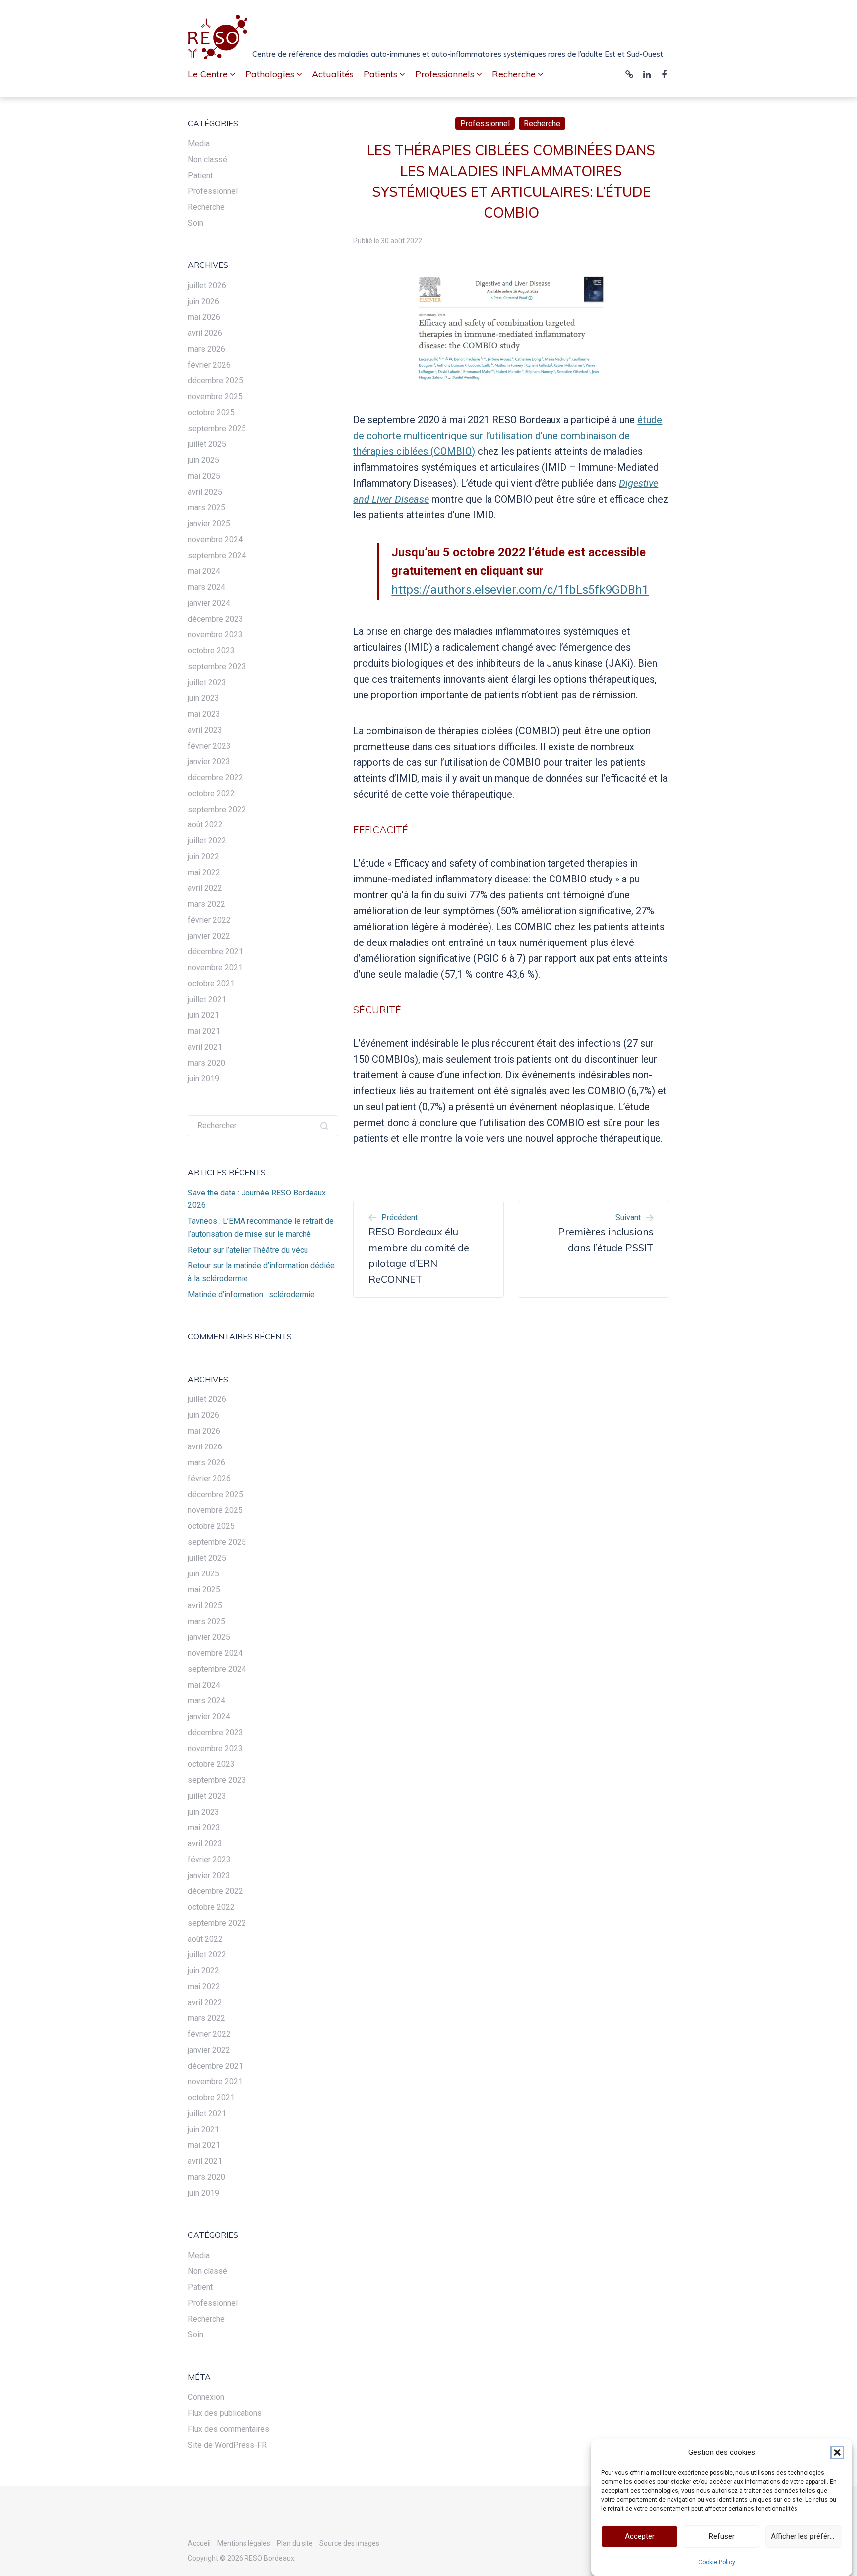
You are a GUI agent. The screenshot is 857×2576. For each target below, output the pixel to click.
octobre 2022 (211, 793)
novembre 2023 (215, 635)
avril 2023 (205, 730)
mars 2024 (207, 587)
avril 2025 (205, 492)
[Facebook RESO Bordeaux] (664, 75)
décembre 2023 (215, 619)
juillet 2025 (207, 444)
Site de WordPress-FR (227, 2445)
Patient (200, 175)
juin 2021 (204, 1015)
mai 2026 (204, 317)
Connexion (206, 2397)
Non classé (208, 159)
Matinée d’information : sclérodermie (251, 1294)
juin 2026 (204, 301)
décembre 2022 (215, 778)
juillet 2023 (207, 682)
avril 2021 (205, 1047)
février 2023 (209, 746)
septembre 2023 (217, 666)
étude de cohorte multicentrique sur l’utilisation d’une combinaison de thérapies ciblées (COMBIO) (508, 436)
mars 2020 (207, 1063)
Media (199, 144)
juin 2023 (204, 698)
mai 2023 (204, 714)
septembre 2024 (217, 555)
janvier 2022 (209, 936)
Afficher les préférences (806, 2537)
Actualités (333, 74)
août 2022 (205, 825)
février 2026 (209, 365)
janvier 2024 (209, 603)
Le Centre (208, 74)
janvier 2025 (209, 524)
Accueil (199, 2543)
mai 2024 (204, 571)
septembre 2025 (217, 428)
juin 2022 (204, 856)
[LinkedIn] (647, 75)
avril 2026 (205, 333)
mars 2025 (207, 508)
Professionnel (485, 123)
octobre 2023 (211, 651)
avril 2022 (205, 888)
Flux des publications (225, 2413)
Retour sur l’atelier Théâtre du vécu (248, 1250)
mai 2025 (204, 476)
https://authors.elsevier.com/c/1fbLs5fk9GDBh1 (520, 590)
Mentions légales (244, 2543)
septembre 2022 (217, 809)
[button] (837, 2452)
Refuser (722, 2537)
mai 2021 (204, 1031)
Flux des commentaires (229, 2429)
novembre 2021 (215, 968)
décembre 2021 (215, 952)
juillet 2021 (207, 999)
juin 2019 (204, 1079)
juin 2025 (204, 460)
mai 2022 (204, 872)
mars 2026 (207, 349)
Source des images (349, 2543)
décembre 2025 (215, 381)
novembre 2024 (215, 539)
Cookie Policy (717, 2562)
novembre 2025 (215, 397)
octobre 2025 (211, 412)
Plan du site (295, 2543)
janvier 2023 (209, 762)
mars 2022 (207, 904)
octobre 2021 (211, 983)
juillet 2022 (207, 841)
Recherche (542, 123)
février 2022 (209, 920)
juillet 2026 (207, 285)
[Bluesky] (629, 75)
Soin (196, 223)
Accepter (640, 2537)
